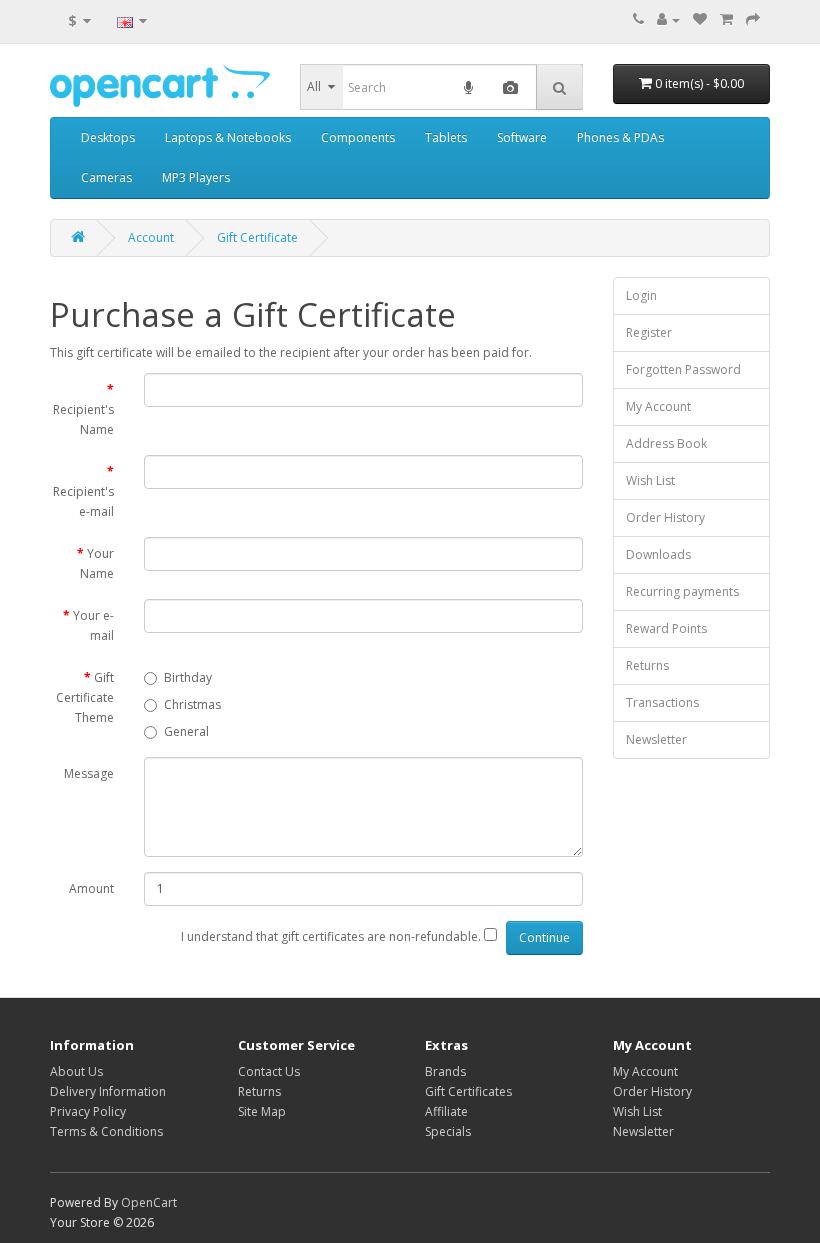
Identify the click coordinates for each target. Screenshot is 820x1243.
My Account (658, 406)
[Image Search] (510, 87)
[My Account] (668, 19)
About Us (76, 1071)
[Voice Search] (468, 87)
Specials (448, 1131)
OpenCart (149, 1202)
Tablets (446, 137)
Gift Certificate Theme (85, 697)
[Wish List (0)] (700, 19)
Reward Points (666, 628)
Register (649, 332)
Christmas (192, 704)
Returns (647, 665)
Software (522, 137)
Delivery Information (108, 1091)
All (314, 86)
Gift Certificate (257, 237)
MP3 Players (196, 177)
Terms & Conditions (106, 1131)
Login (641, 295)
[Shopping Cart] (726, 19)
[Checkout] (753, 19)
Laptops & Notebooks (228, 137)
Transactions (662, 702)
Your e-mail (93, 625)
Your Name (97, 563)
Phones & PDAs (620, 137)
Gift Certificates (468, 1091)
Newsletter (656, 739)
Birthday (188, 677)
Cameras (106, 177)
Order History (665, 517)
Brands (445, 1071)
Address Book (666, 443)
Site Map (262, 1111)
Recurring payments (682, 591)
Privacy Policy (88, 1111)
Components (358, 137)
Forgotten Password (683, 369)
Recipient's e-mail (83, 501)
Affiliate (446, 1111)
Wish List (650, 480)
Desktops (108, 137)
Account (151, 237)
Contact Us (269, 1071)
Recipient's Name (83, 419)
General (186, 731)
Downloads (658, 554)
